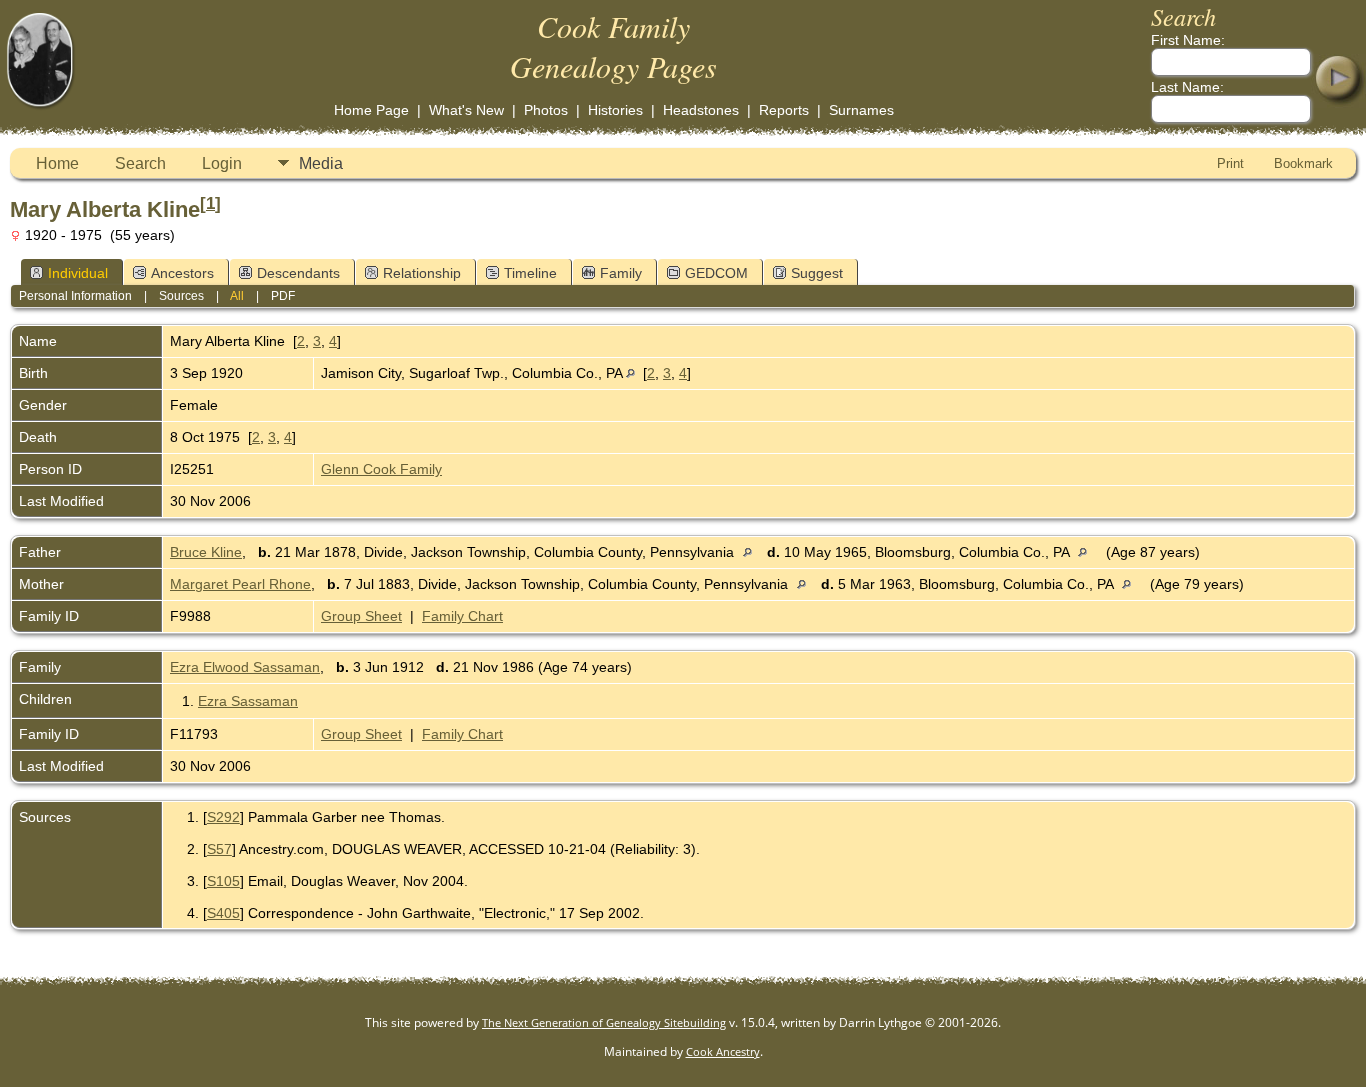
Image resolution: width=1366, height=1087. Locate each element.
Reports (784, 110)
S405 (223, 913)
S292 (223, 817)
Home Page (371, 110)
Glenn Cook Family (381, 469)
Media (321, 163)
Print (1230, 163)
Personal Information (75, 296)
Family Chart (462, 616)
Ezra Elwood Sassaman (245, 667)
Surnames (861, 110)
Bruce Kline (206, 552)
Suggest (817, 273)
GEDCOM (716, 273)
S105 (223, 881)
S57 (219, 849)
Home (57, 163)
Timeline (530, 273)
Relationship (422, 273)
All (237, 296)
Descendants (298, 273)
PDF (283, 296)
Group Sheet (361, 616)
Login (222, 163)
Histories (615, 110)
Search (140, 163)
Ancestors (182, 273)
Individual (78, 273)
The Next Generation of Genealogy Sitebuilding (604, 1022)
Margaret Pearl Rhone (240, 584)
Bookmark (1303, 163)
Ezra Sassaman (248, 701)
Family (621, 273)
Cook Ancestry (723, 1051)
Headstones (701, 110)
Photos (546, 110)
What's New (466, 110)
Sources (181, 296)
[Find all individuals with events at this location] (630, 373)
